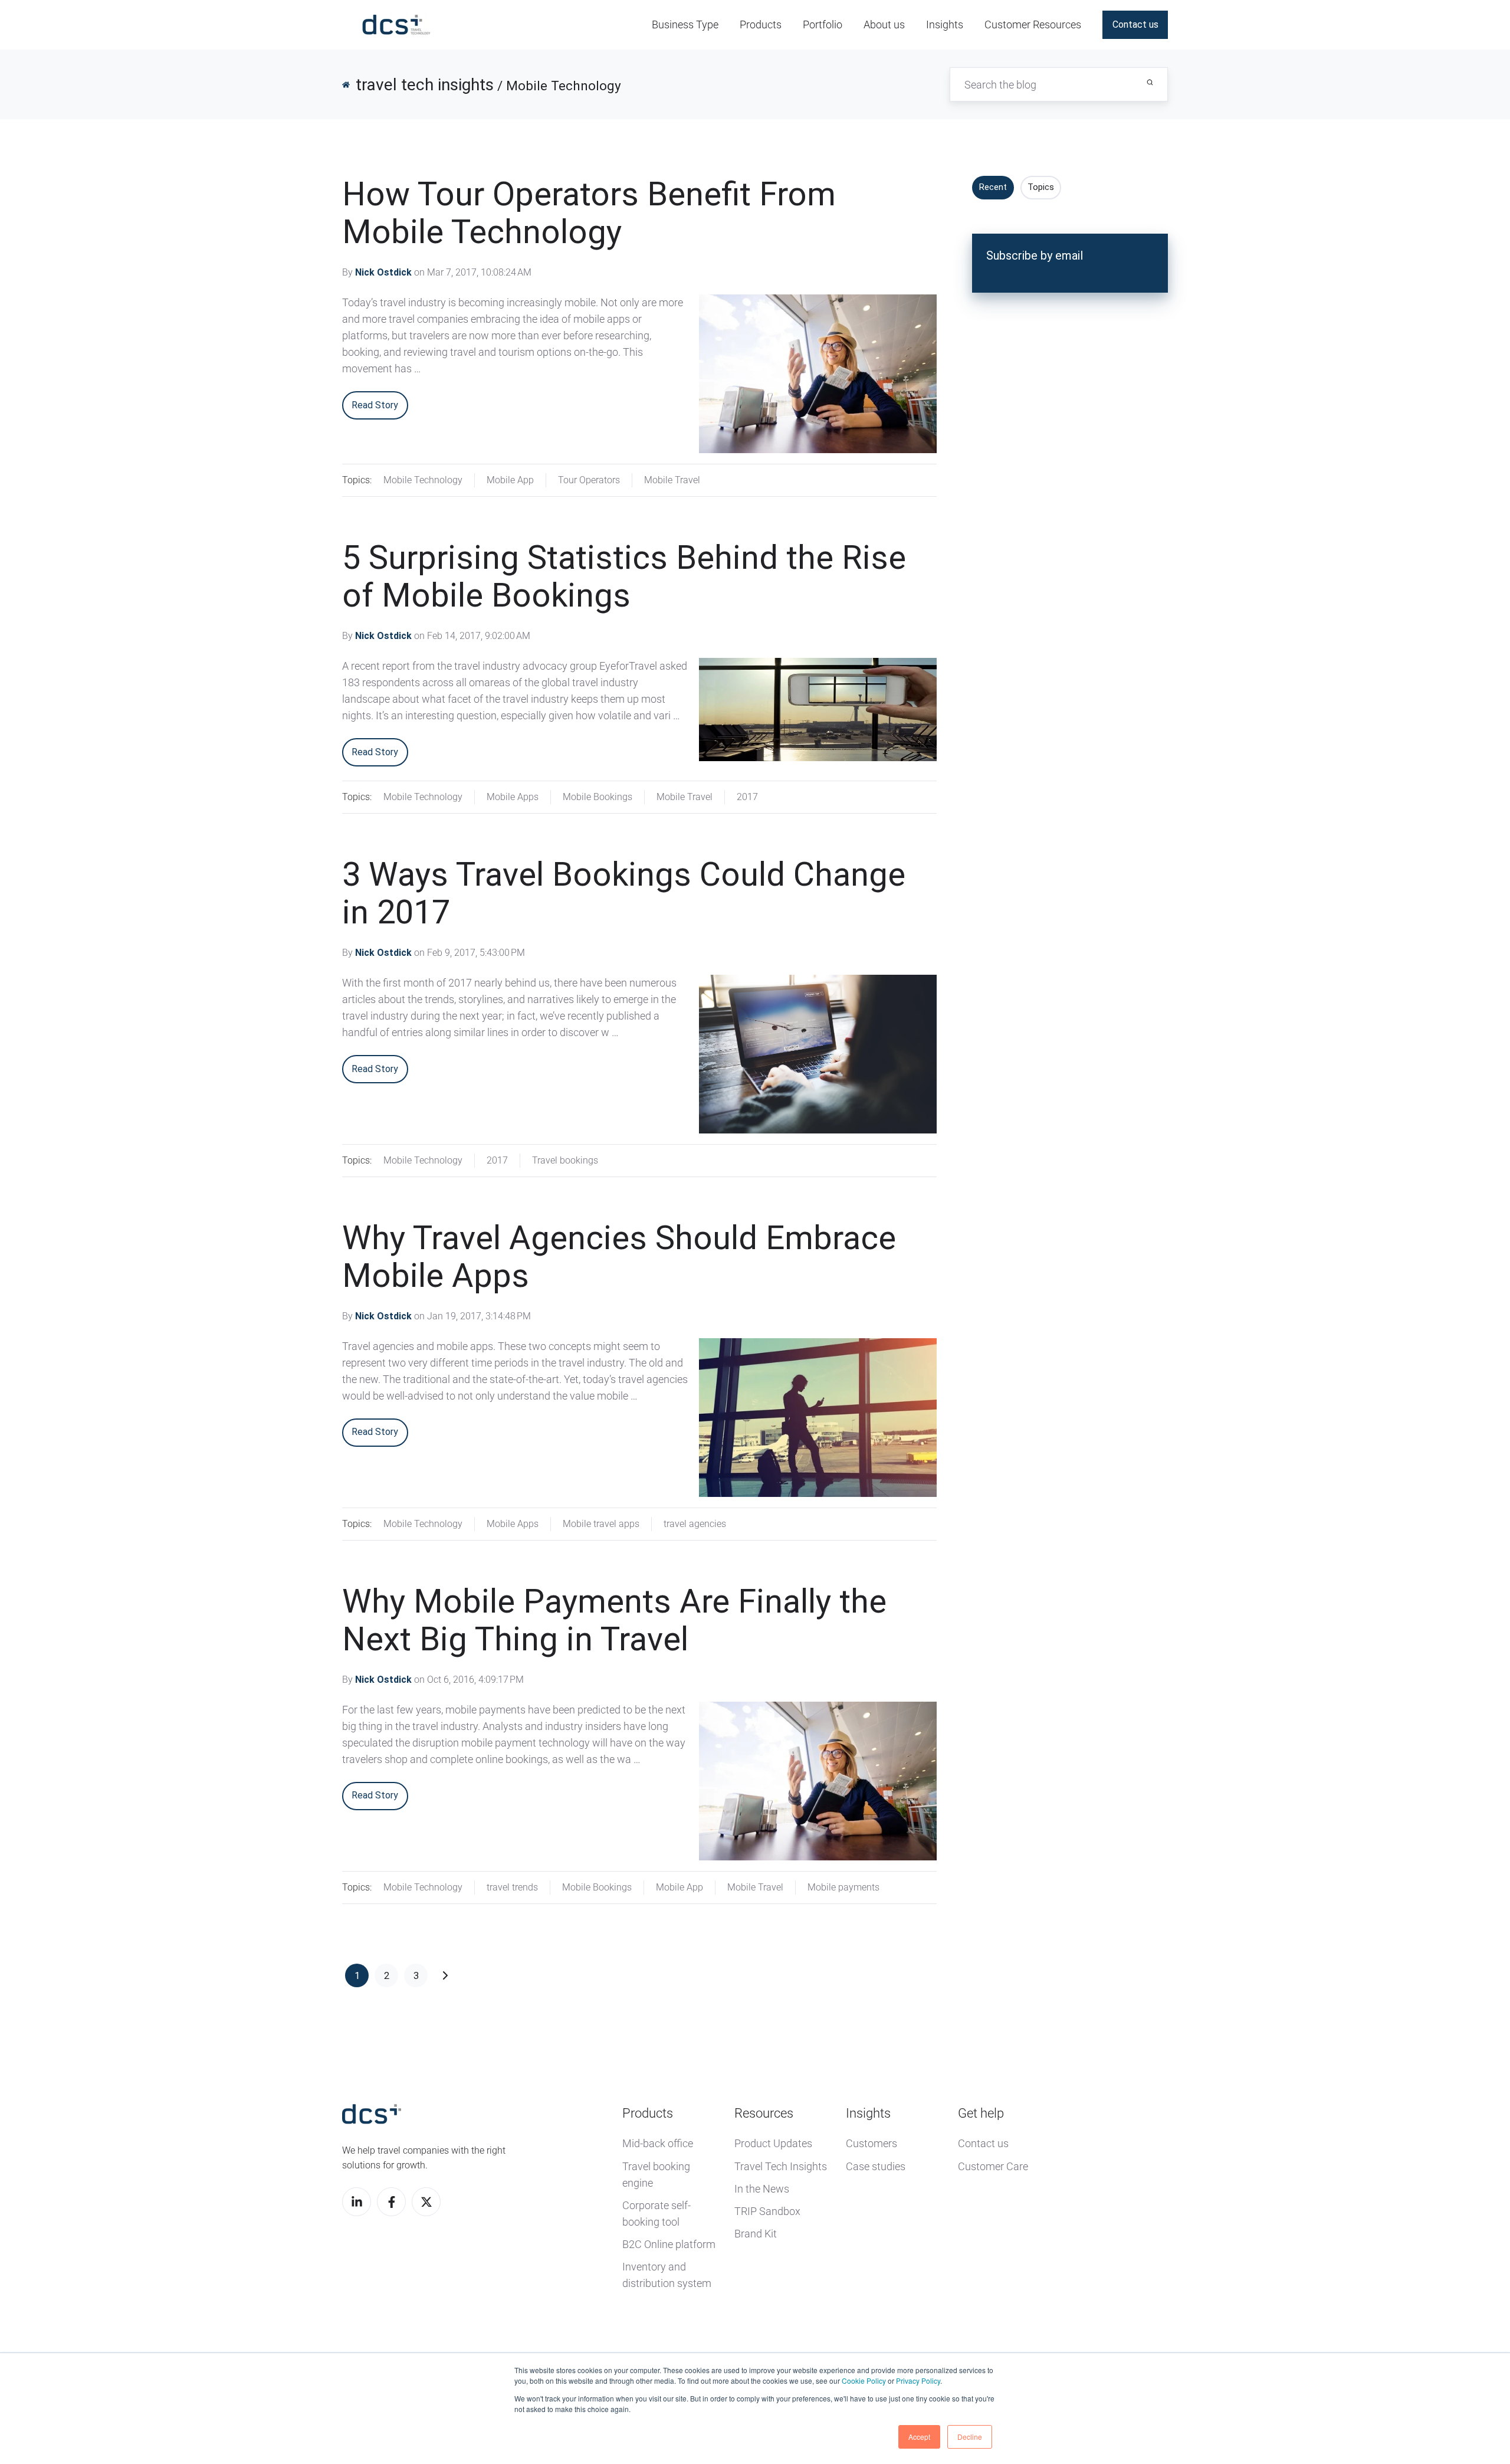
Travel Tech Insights (781, 2166)
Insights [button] (945, 24)
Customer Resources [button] (1033, 24)
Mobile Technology (423, 480)
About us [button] (884, 24)
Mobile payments (843, 1887)
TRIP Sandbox (767, 2211)
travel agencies (695, 1524)
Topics (1041, 187)
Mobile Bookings (598, 797)
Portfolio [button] (823, 24)
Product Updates (773, 2143)
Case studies (876, 2166)
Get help (981, 2113)
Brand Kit (756, 2234)
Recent (993, 187)
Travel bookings (565, 1160)
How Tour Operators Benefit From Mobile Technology (589, 213)
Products (648, 2113)
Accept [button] (919, 2437)
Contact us (1135, 24)
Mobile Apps (513, 797)
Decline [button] (970, 2437)
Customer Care (993, 2166)
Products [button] (761, 24)
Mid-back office (658, 2143)
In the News (762, 2189)
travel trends (512, 1887)
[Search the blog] (1150, 82)
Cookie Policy (864, 2381)
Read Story (375, 405)
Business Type (685, 24)
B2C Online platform (669, 2244)
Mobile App (510, 480)
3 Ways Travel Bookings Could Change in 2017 (624, 893)
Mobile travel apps (601, 1524)
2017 (747, 797)
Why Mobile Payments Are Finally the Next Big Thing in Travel (614, 1620)
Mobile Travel (672, 480)
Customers (871, 2143)
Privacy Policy (918, 2381)
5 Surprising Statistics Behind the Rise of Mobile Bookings (624, 576)
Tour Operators (589, 480)
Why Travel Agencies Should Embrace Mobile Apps (619, 1257)
